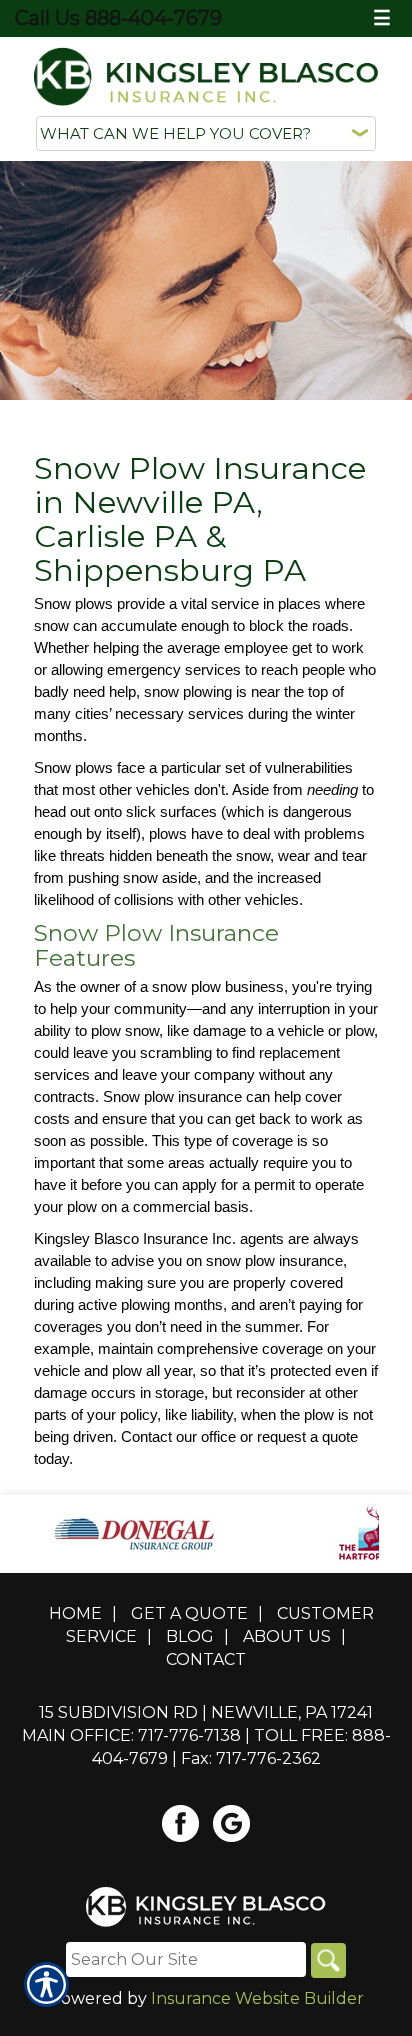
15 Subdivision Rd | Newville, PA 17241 (206, 1712)
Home (75, 1613)
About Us (287, 1636)
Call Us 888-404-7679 (118, 18)
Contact (206, 1659)
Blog (190, 1636)
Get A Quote (189, 1613)
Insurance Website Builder (257, 1998)
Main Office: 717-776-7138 (131, 1735)
